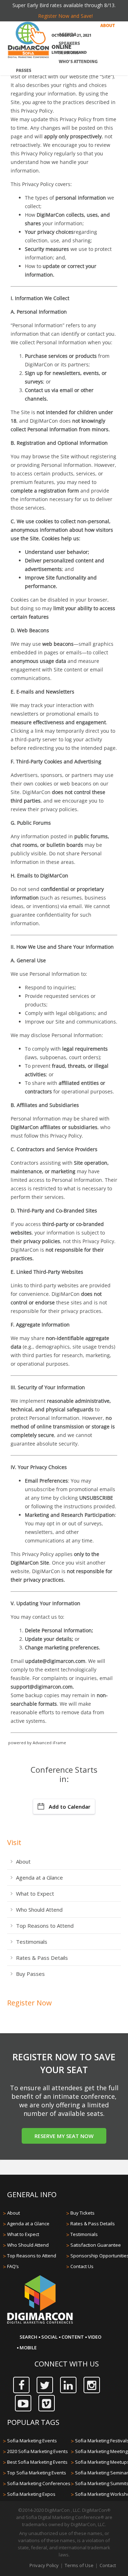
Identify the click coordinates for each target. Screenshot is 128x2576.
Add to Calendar (70, 1807)
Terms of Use (79, 2565)
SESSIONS (69, 53)
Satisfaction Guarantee (96, 2245)
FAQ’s (13, 2266)
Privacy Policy (44, 2565)
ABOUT (108, 26)
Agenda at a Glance (39, 1877)
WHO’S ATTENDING (78, 62)
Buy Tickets (82, 2213)
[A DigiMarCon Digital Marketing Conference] (40, 2323)
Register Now (30, 2003)
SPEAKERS (69, 44)
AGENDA (68, 35)
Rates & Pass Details (42, 1958)
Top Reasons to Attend (45, 1926)
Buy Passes (30, 1974)
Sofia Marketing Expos (31, 2494)
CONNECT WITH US (67, 2364)
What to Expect (35, 1894)
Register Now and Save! (65, 16)
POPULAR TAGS (33, 2422)
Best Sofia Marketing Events (37, 2462)
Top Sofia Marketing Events (37, 2473)
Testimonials (32, 1942)
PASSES (24, 71)
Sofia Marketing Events (32, 2441)
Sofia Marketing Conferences (39, 2483)
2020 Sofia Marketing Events (38, 2451)
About (23, 1861)
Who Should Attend (39, 1910)
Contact (108, 2565)
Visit (14, 1842)
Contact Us (82, 2266)
